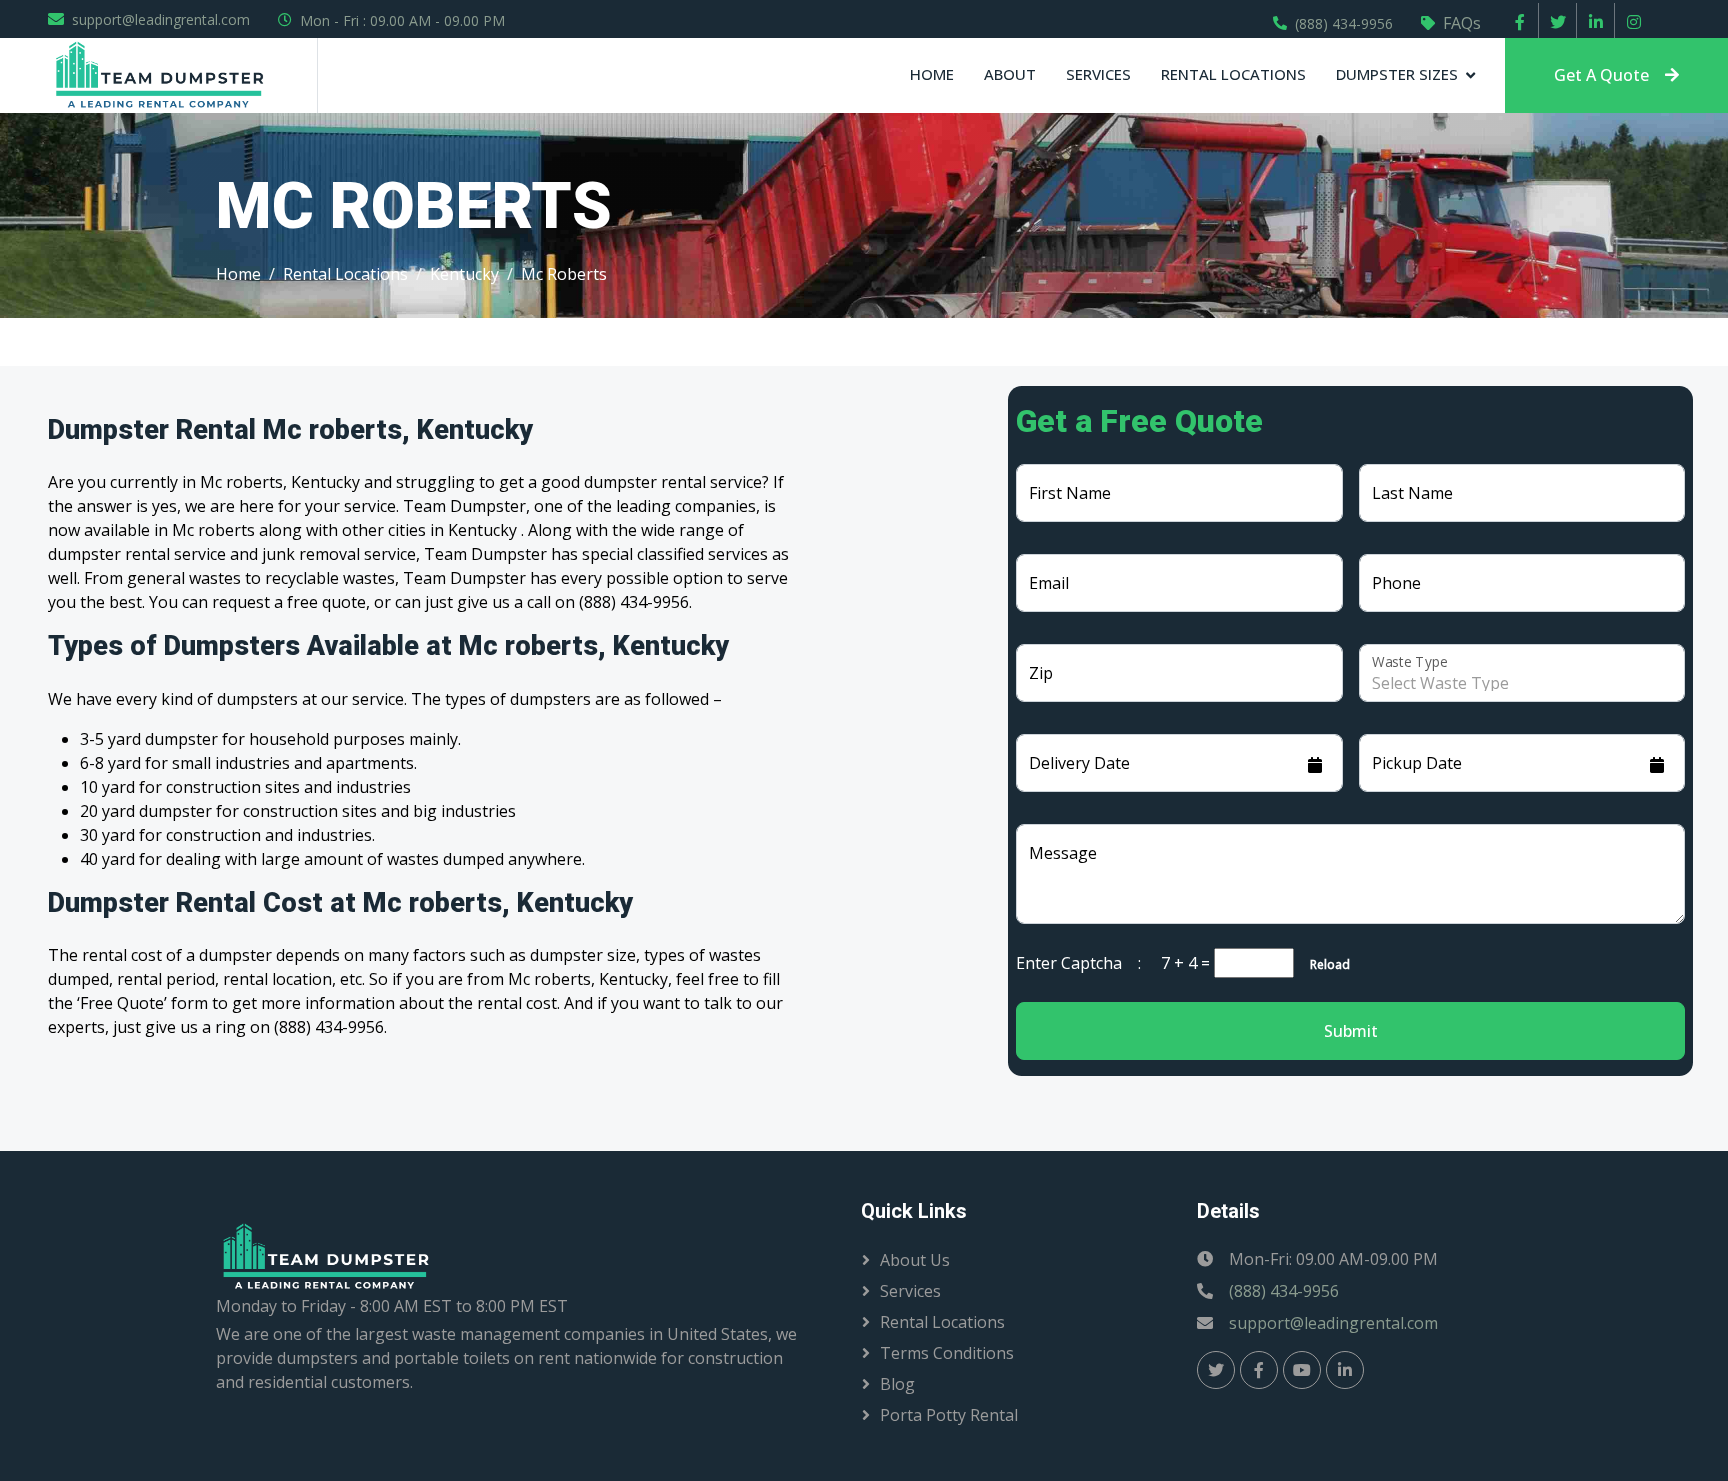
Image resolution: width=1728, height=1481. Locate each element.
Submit (1351, 1031)
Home (932, 74)
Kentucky (464, 274)
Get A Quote (1601, 75)
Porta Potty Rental (949, 1415)
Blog (897, 1384)
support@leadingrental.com (161, 19)
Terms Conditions (947, 1353)
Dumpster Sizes (1397, 74)
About (1010, 74)
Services (1098, 74)
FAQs (1462, 23)
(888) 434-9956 (1344, 23)
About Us (915, 1260)
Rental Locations (1233, 74)
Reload (1324, 964)
